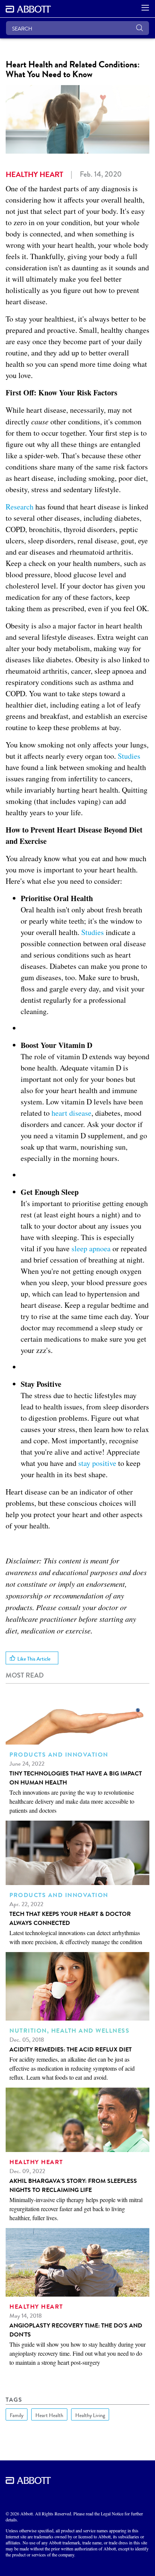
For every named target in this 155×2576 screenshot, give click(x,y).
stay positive (97, 1463)
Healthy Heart (34, 174)
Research (20, 507)
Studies (129, 756)
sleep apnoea (91, 1248)
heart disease (71, 1113)
